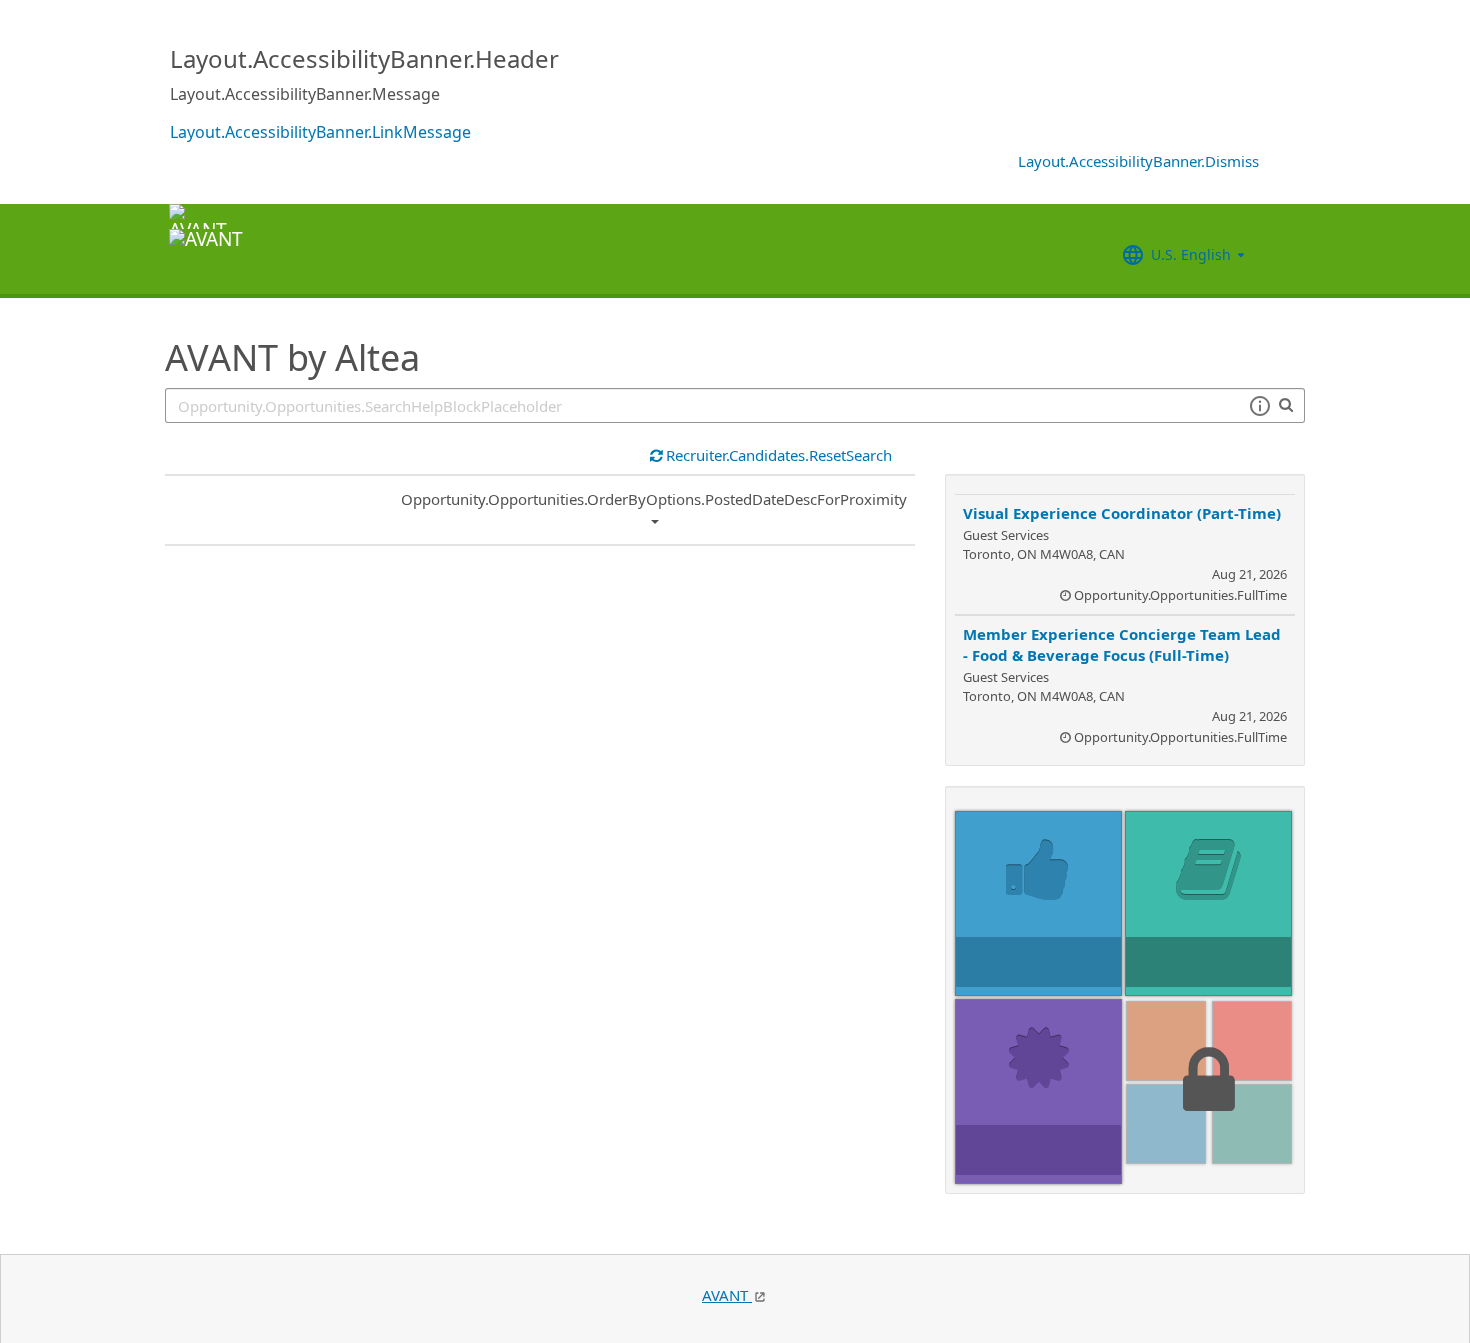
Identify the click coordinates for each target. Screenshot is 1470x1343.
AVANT (727, 1295)
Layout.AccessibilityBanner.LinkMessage (320, 132)
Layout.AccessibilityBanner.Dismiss (1138, 161)
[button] (1259, 406)
